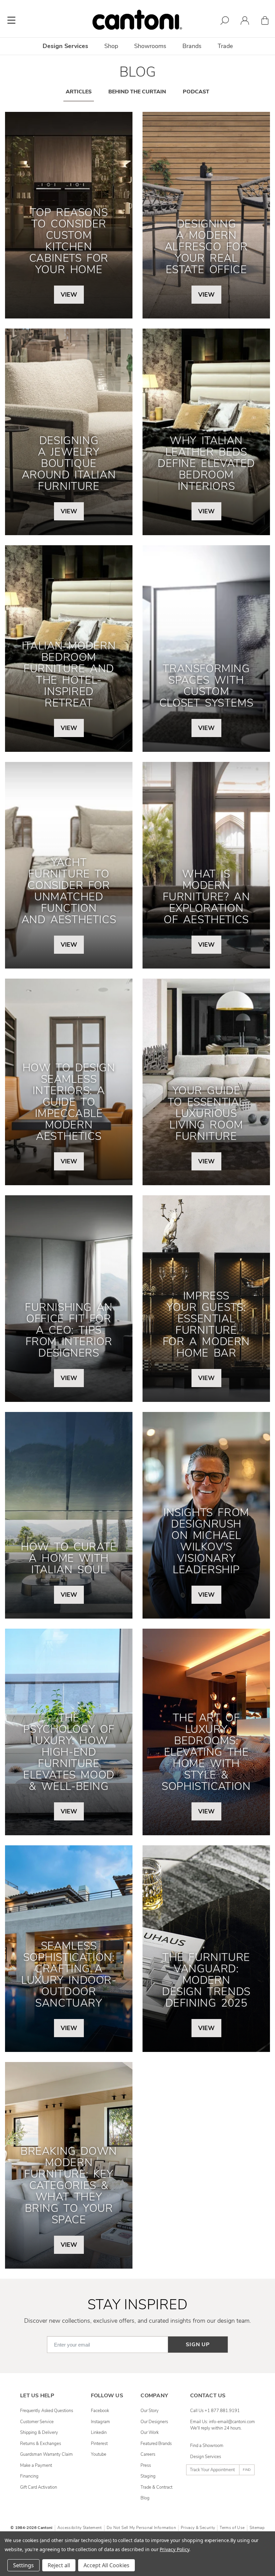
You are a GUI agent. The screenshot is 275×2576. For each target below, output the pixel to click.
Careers (148, 2454)
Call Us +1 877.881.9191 (215, 2411)
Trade (225, 46)
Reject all (59, 2565)
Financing (29, 2476)
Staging (148, 2476)
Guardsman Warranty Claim (46, 2454)
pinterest (99, 2444)
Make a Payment (36, 2465)
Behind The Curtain (137, 92)
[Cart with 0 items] (265, 22)
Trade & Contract (156, 2487)
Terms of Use (232, 2528)
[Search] (225, 22)
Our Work (150, 2433)
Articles (79, 92)
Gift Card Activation (39, 2487)
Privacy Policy (174, 2549)
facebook (100, 2411)
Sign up (198, 2345)
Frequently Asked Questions (47, 2411)
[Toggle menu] (11, 20)
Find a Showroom (207, 2446)
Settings (23, 2565)
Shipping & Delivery (39, 2433)
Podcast (196, 92)
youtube (99, 2454)
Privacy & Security (198, 2528)
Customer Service (37, 2422)
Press (146, 2465)
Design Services (206, 2457)
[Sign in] (245, 22)
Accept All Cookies (106, 2565)
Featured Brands (156, 2444)
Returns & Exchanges (41, 2444)
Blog (145, 2498)
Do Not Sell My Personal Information (141, 2528)
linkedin (99, 2433)
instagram (100, 2422)
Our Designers (154, 2422)
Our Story (150, 2411)
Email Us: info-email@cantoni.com (223, 2422)
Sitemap (257, 2528)
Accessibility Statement (80, 2528)
